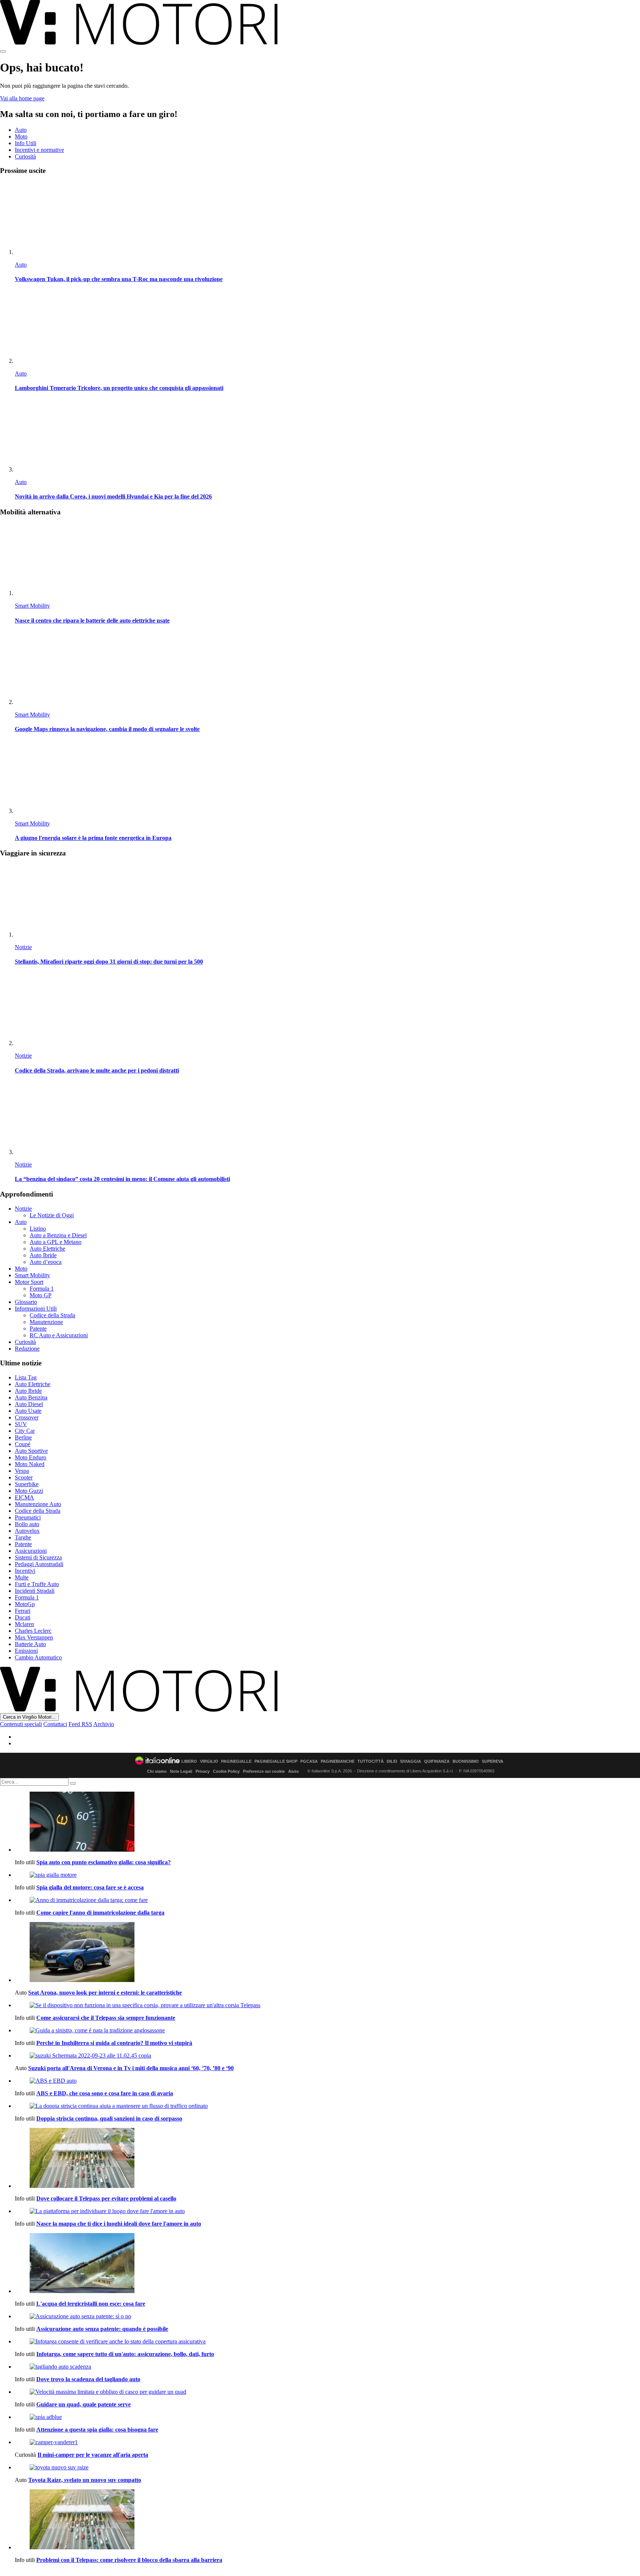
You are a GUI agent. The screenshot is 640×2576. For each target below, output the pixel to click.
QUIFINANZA (437, 1761)
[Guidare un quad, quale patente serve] (327, 2392)
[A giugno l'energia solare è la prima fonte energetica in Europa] (327, 778)
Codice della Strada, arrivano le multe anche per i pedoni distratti (97, 1070)
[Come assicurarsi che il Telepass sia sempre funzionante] (327, 2005)
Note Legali (181, 1771)
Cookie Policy (226, 1771)
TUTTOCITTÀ (371, 1761)
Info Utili (26, 143)
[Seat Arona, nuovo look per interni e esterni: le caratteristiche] (327, 1953)
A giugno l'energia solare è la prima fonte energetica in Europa (93, 838)
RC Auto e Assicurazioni (59, 1335)
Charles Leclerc (33, 1631)
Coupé (23, 1444)
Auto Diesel (29, 1404)
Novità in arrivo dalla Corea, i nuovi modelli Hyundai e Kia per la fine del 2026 (113, 496)
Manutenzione (46, 1322)
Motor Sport (29, 1282)
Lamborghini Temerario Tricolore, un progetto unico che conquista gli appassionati (119, 388)
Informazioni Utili (36, 1309)
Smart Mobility (32, 606)
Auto (21, 130)
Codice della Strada (52, 1315)
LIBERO (189, 1761)
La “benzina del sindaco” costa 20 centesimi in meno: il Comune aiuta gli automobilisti (122, 1179)
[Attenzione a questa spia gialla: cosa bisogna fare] (327, 2417)
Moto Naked (30, 1464)
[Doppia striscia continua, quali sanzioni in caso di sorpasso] (327, 2106)
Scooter (24, 1477)
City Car (25, 1431)
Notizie (23, 947)
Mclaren (24, 1624)
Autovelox (27, 1531)
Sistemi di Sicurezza (38, 1557)
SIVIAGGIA (411, 1761)
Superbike (27, 1484)
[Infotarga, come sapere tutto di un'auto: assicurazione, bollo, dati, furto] (327, 2342)
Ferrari (23, 1611)
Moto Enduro (31, 1457)
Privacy (203, 1771)
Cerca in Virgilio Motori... (29, 1717)
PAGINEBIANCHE (338, 1761)
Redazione (27, 1349)
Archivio (104, 1724)
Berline (23, 1437)
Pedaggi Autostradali (39, 1564)
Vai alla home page (22, 98)
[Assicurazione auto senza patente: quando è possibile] (327, 2316)
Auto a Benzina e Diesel (58, 1235)
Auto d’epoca (46, 1262)
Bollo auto (27, 1524)
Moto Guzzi (29, 1491)
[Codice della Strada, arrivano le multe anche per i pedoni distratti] (327, 1010)
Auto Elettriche (47, 1249)
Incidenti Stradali (35, 1591)
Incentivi (25, 1571)
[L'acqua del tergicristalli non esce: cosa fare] (327, 2264)
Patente (38, 1329)
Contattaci (55, 1724)
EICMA (24, 1497)
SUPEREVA (493, 1761)
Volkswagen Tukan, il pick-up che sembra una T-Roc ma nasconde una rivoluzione (119, 279)
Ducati (23, 1617)
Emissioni (26, 1651)
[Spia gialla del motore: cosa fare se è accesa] (327, 1875)
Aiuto (294, 1771)
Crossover (27, 1417)
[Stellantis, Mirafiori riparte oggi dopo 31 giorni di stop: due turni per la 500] (327, 901)
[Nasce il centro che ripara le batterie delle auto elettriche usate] (327, 560)
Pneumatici (28, 1517)
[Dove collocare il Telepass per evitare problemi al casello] (327, 2159)
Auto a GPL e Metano (56, 1242)
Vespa (22, 1471)
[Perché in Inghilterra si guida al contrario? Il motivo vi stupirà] (327, 2031)
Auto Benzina (31, 1397)
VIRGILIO (209, 1761)
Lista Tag (26, 1377)
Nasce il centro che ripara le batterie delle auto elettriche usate (92, 620)
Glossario (26, 1302)
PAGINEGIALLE (236, 1761)
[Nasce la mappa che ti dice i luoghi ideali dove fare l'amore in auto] (327, 2211)
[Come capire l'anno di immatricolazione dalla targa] (327, 1900)
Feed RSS (80, 1724)
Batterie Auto (30, 1644)
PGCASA (309, 1761)
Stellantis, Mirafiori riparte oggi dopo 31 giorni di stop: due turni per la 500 (109, 962)
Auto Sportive (31, 1451)
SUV (21, 1424)
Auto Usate (28, 1411)
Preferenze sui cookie (264, 1771)
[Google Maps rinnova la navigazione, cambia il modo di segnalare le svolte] (327, 669)
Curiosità (25, 156)
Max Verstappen (34, 1637)
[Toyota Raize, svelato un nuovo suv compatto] (327, 2467)
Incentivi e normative (39, 150)
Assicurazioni (31, 1551)
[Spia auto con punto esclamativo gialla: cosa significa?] (327, 1822)
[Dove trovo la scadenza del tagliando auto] (327, 2367)
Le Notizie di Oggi (52, 1215)
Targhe (23, 1537)
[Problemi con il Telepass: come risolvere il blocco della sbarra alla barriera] (327, 2520)
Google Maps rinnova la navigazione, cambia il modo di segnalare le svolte (107, 729)
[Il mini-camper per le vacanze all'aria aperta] (327, 2442)
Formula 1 (42, 1289)
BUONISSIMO (466, 1761)
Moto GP (41, 1295)
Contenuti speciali (21, 1724)
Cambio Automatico (38, 1657)
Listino (38, 1229)
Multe (22, 1577)
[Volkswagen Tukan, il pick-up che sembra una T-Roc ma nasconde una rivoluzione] (327, 219)
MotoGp (25, 1604)
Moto (21, 136)
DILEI (392, 1761)
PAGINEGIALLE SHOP (276, 1761)
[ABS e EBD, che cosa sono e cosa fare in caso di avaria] (327, 2081)
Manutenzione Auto (38, 1504)
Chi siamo (157, 1771)
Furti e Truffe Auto (37, 1584)
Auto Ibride (43, 1255)
